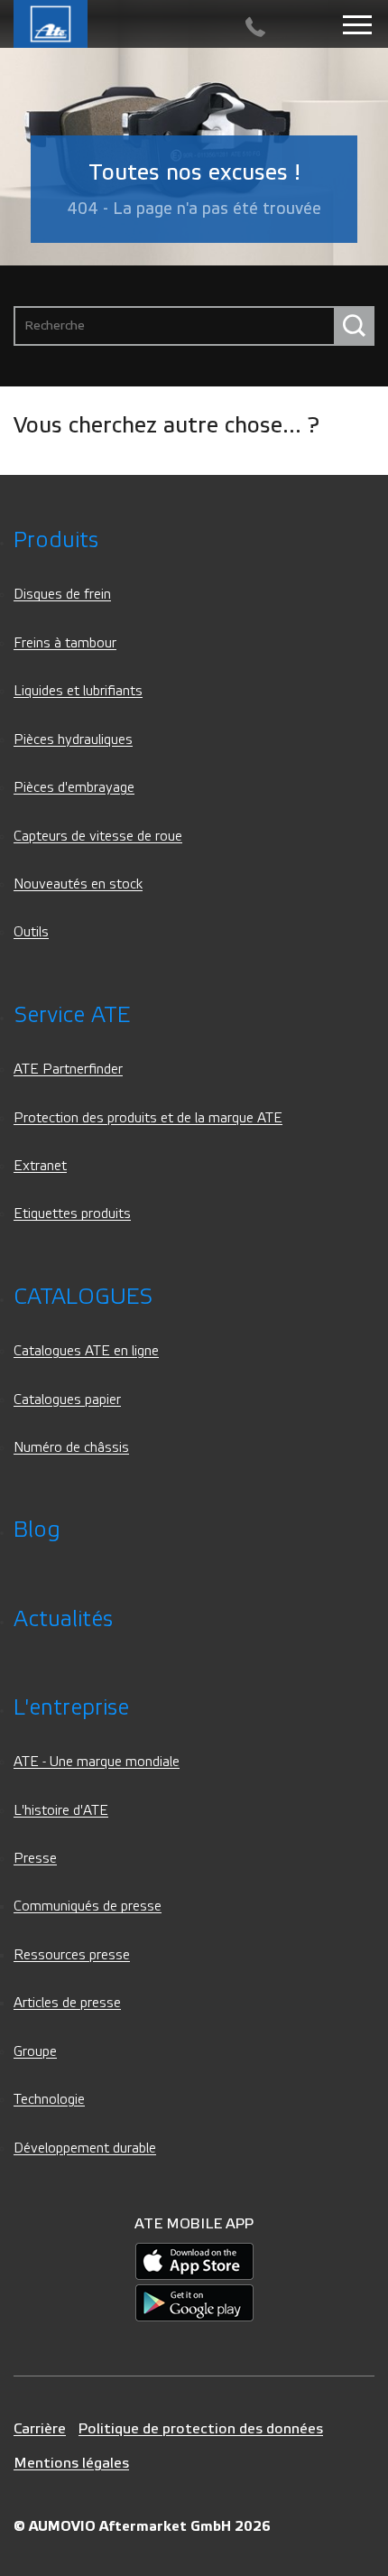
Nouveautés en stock (78, 884)
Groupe (35, 2052)
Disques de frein (62, 595)
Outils (31, 932)
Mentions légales (71, 2463)
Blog (37, 1530)
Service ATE (72, 1015)
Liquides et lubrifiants (78, 691)
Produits (56, 540)
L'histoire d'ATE (61, 1811)
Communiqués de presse (88, 1906)
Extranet (40, 1166)
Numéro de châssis (71, 1448)
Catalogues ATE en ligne (86, 1351)
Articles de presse (67, 2003)
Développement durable (85, 2148)
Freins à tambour (65, 643)
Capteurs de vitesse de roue (98, 837)
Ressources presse (72, 1955)
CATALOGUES (83, 1297)
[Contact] (255, 28)
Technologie (49, 2100)
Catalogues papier (67, 1400)
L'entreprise (71, 1708)
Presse (35, 1859)
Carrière (40, 2428)
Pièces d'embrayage (74, 788)
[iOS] (194, 2260)
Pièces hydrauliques (73, 740)
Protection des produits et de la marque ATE (148, 1118)
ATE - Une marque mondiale (97, 1762)
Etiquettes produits (72, 1214)
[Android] (194, 2302)
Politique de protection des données (201, 2428)
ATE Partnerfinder (68, 1069)
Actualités (63, 1619)
